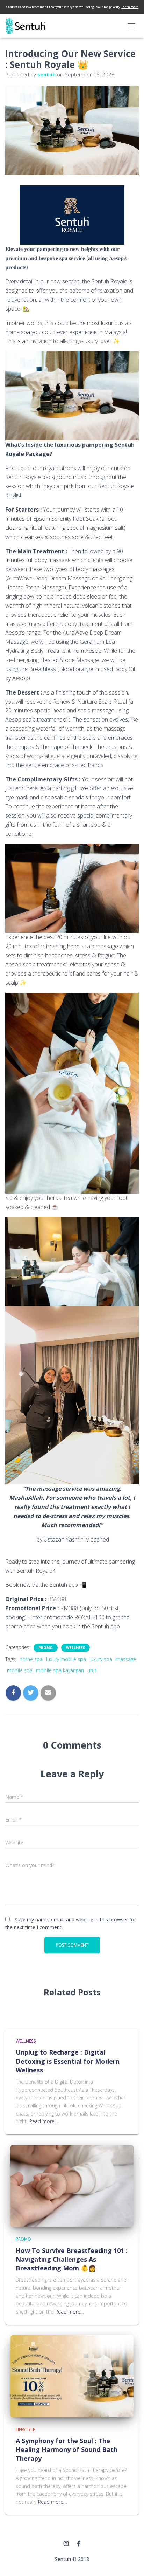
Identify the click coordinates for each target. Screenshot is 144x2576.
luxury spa (101, 1659)
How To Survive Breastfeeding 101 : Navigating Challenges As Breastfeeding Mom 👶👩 (72, 2259)
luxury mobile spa (66, 1659)
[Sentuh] (28, 26)
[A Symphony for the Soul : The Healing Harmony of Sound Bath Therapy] (72, 2376)
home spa (31, 1659)
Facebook (79, 2544)
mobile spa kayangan (60, 1670)
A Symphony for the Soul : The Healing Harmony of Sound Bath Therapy (67, 2449)
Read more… (44, 2121)
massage (126, 1659)
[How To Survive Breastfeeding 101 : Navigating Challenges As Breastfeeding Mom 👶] (72, 2185)
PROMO (46, 1648)
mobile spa (20, 1670)
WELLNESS (75, 1648)
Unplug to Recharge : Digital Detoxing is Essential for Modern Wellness (68, 2061)
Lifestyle (25, 2429)
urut (92, 1670)
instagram (66, 2544)
